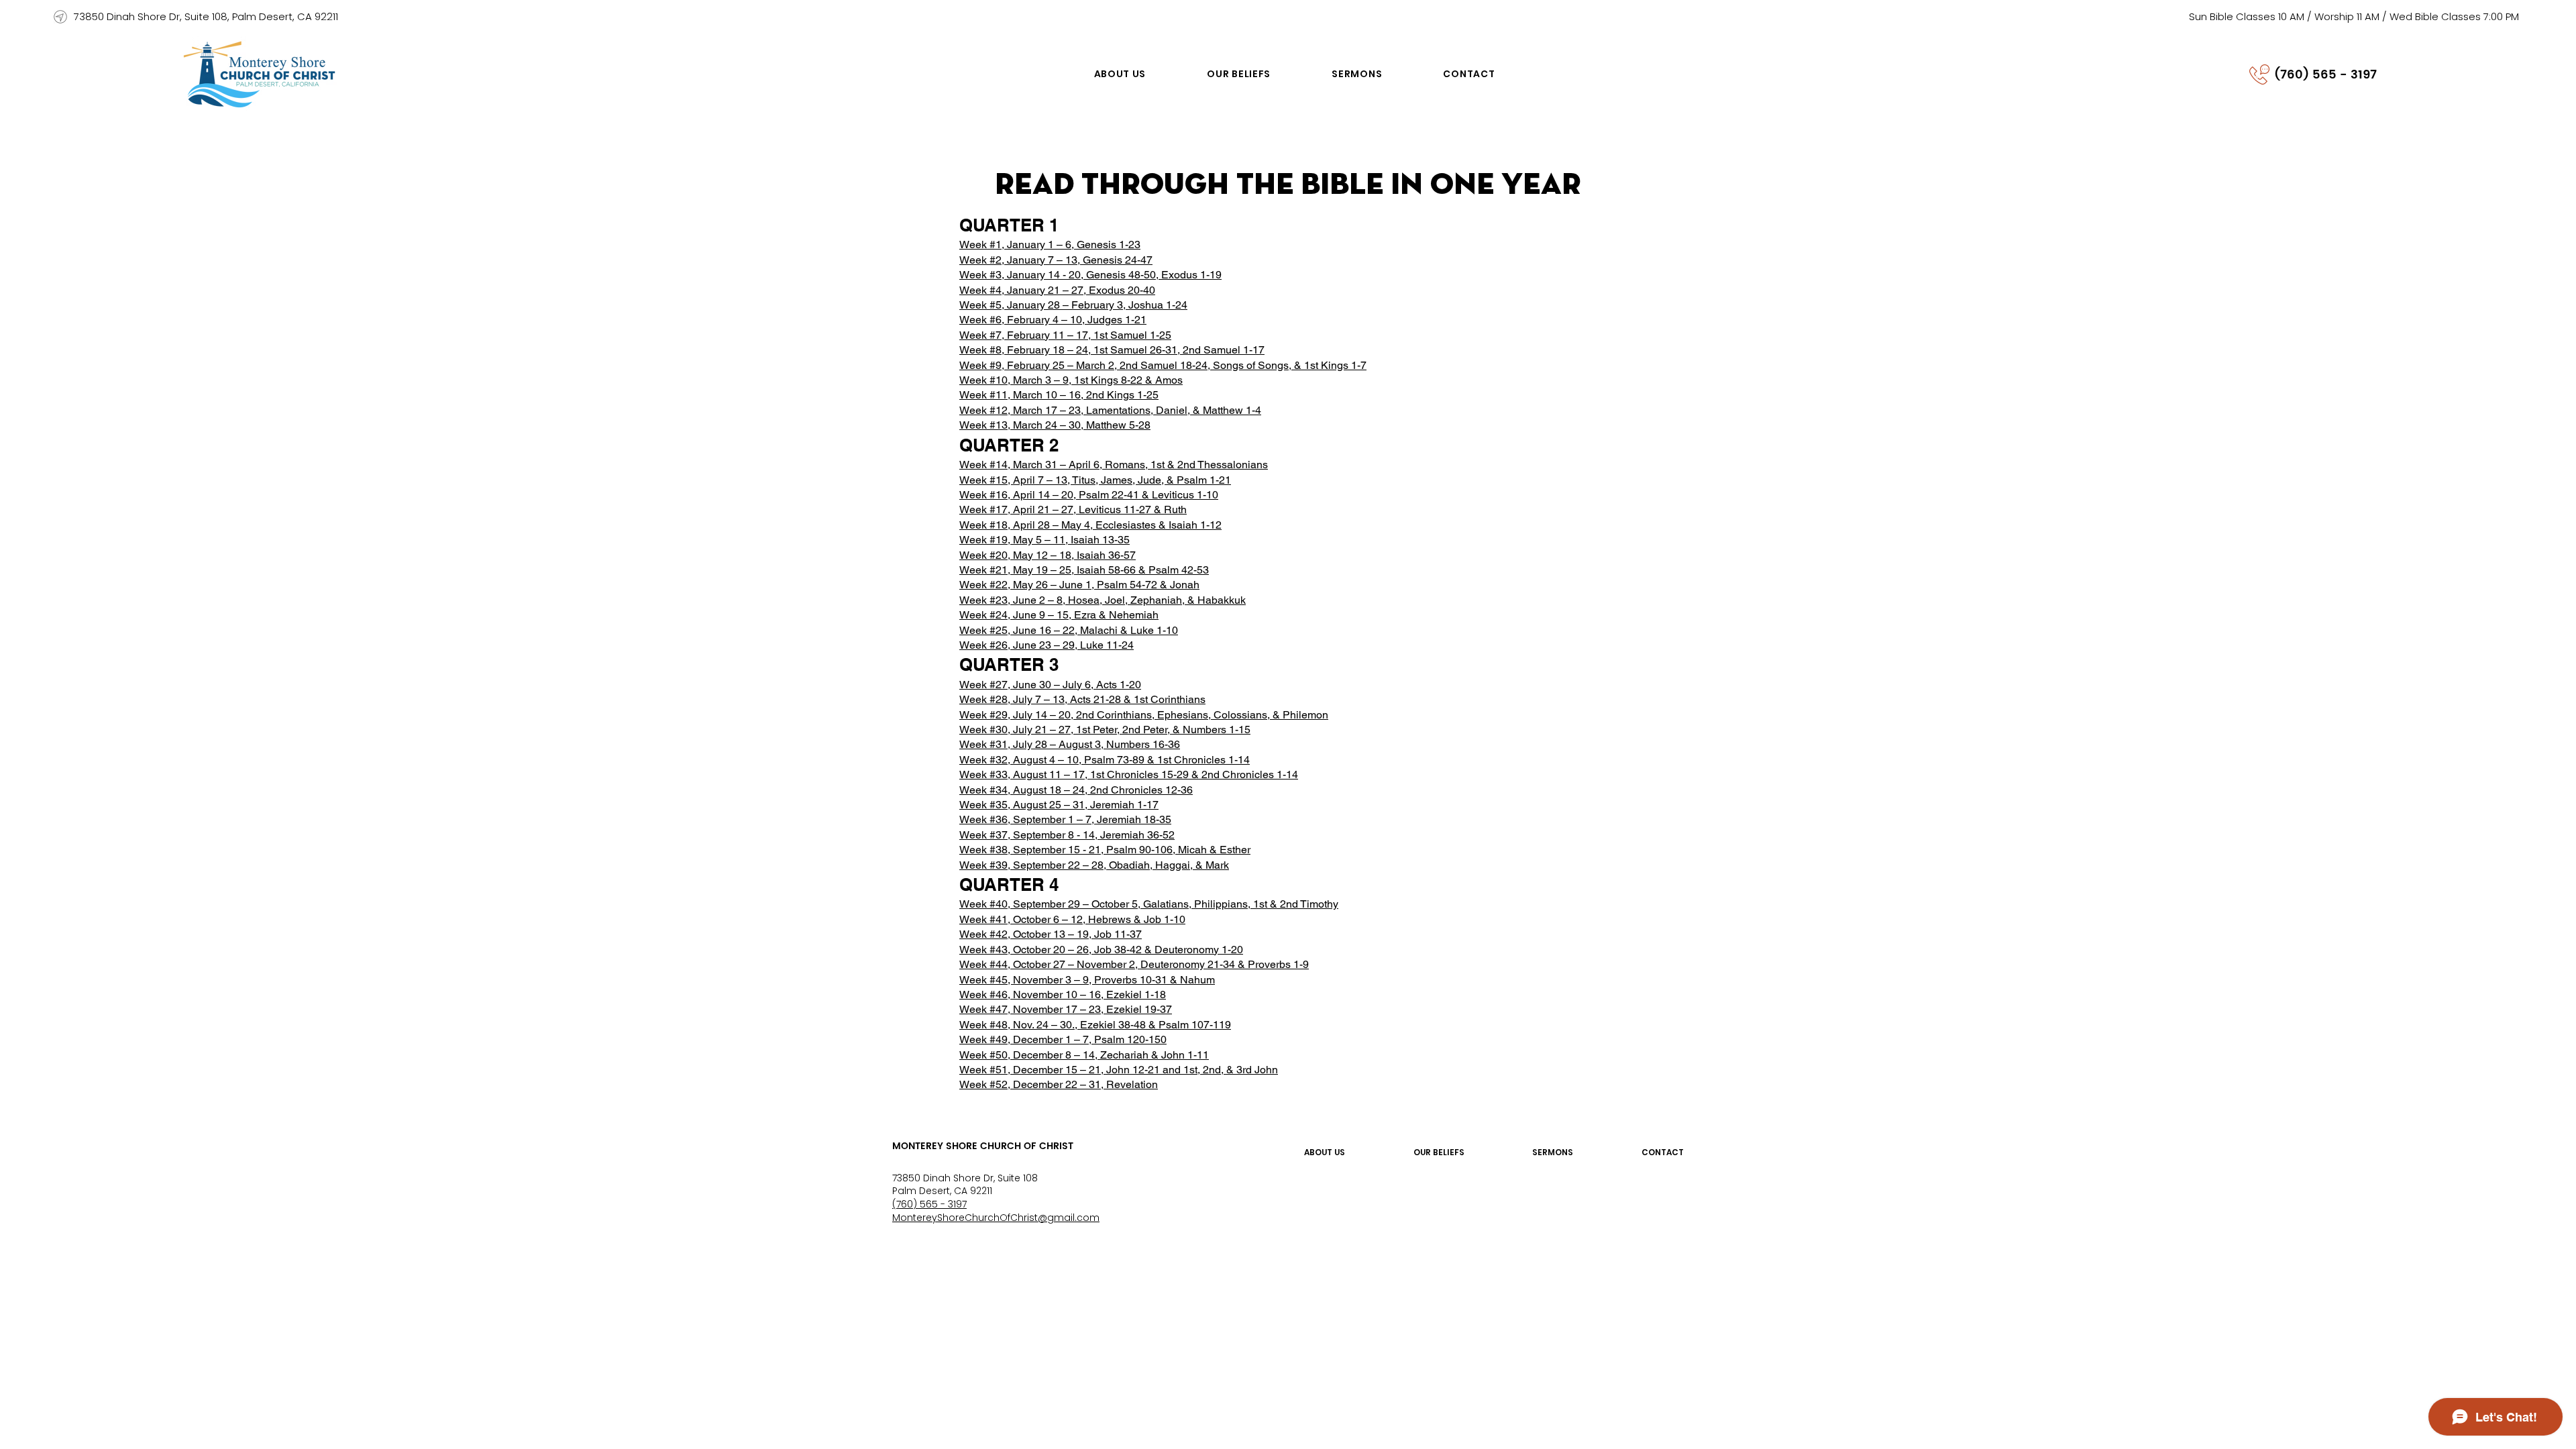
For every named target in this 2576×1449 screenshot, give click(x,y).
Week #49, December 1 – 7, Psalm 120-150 (1063, 1039)
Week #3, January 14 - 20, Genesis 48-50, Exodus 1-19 (1090, 275)
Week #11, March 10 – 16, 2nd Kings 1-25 (1059, 395)
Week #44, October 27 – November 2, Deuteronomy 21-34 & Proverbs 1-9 (1134, 964)
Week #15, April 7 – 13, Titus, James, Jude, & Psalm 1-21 (1095, 480)
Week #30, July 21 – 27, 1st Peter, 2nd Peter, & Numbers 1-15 (1105, 730)
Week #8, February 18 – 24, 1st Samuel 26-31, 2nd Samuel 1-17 (1112, 350)
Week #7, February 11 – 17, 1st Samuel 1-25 (1065, 335)
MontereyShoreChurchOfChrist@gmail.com (996, 1218)
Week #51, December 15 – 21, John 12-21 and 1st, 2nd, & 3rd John (1119, 1070)
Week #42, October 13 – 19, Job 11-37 (1051, 934)
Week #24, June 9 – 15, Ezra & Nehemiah (1059, 615)
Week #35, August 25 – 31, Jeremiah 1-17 (1059, 805)
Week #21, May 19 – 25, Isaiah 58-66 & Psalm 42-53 (1084, 570)
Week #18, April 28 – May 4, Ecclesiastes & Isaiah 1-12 (1090, 525)
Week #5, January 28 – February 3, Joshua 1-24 (1073, 305)
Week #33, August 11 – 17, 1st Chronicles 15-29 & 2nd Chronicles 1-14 (1129, 774)
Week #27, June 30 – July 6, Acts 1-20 (1050, 685)
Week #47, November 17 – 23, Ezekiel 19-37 (1066, 1009)
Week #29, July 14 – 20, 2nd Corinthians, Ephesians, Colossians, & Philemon (1144, 715)
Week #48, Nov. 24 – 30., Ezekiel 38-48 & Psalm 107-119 (1095, 1025)
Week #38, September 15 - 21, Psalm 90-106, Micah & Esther (1105, 850)
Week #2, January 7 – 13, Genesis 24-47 (1056, 260)
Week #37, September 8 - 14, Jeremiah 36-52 (1067, 835)
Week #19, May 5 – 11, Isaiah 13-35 (1044, 540)
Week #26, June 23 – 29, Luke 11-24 (1046, 645)
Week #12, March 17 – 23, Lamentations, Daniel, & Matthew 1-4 (1110, 410)
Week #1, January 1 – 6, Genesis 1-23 (1050, 245)
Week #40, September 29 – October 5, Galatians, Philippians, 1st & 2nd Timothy (1149, 904)
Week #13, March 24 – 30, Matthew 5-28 (1055, 425)
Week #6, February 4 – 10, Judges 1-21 (1053, 320)
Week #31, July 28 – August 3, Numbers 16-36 (1070, 744)
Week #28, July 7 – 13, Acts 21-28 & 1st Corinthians (1082, 699)
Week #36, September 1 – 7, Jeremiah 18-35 (1065, 819)
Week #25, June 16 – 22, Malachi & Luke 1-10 (1069, 630)
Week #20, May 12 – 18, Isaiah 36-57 (1048, 555)
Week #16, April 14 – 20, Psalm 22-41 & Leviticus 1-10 (1089, 495)
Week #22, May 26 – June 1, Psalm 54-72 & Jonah (1079, 585)
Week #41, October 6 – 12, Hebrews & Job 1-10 (1072, 919)
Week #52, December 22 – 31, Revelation (1059, 1084)
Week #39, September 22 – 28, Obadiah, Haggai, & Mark (1094, 865)
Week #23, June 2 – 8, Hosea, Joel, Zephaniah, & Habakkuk (1103, 600)
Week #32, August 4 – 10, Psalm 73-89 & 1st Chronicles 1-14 (1105, 760)
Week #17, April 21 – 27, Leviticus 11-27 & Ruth (1073, 509)
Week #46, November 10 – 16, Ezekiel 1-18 (1063, 995)
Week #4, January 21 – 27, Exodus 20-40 (1057, 290)
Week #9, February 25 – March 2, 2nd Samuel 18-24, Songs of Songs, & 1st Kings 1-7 (1163, 365)
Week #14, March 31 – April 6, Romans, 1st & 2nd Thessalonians (1114, 465)
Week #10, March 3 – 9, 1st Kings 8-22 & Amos (1071, 380)
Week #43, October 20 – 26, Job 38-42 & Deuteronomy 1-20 (1101, 950)
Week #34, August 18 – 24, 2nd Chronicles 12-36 (1076, 790)
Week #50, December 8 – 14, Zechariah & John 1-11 (1084, 1055)
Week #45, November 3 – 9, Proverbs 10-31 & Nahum (1087, 980)
